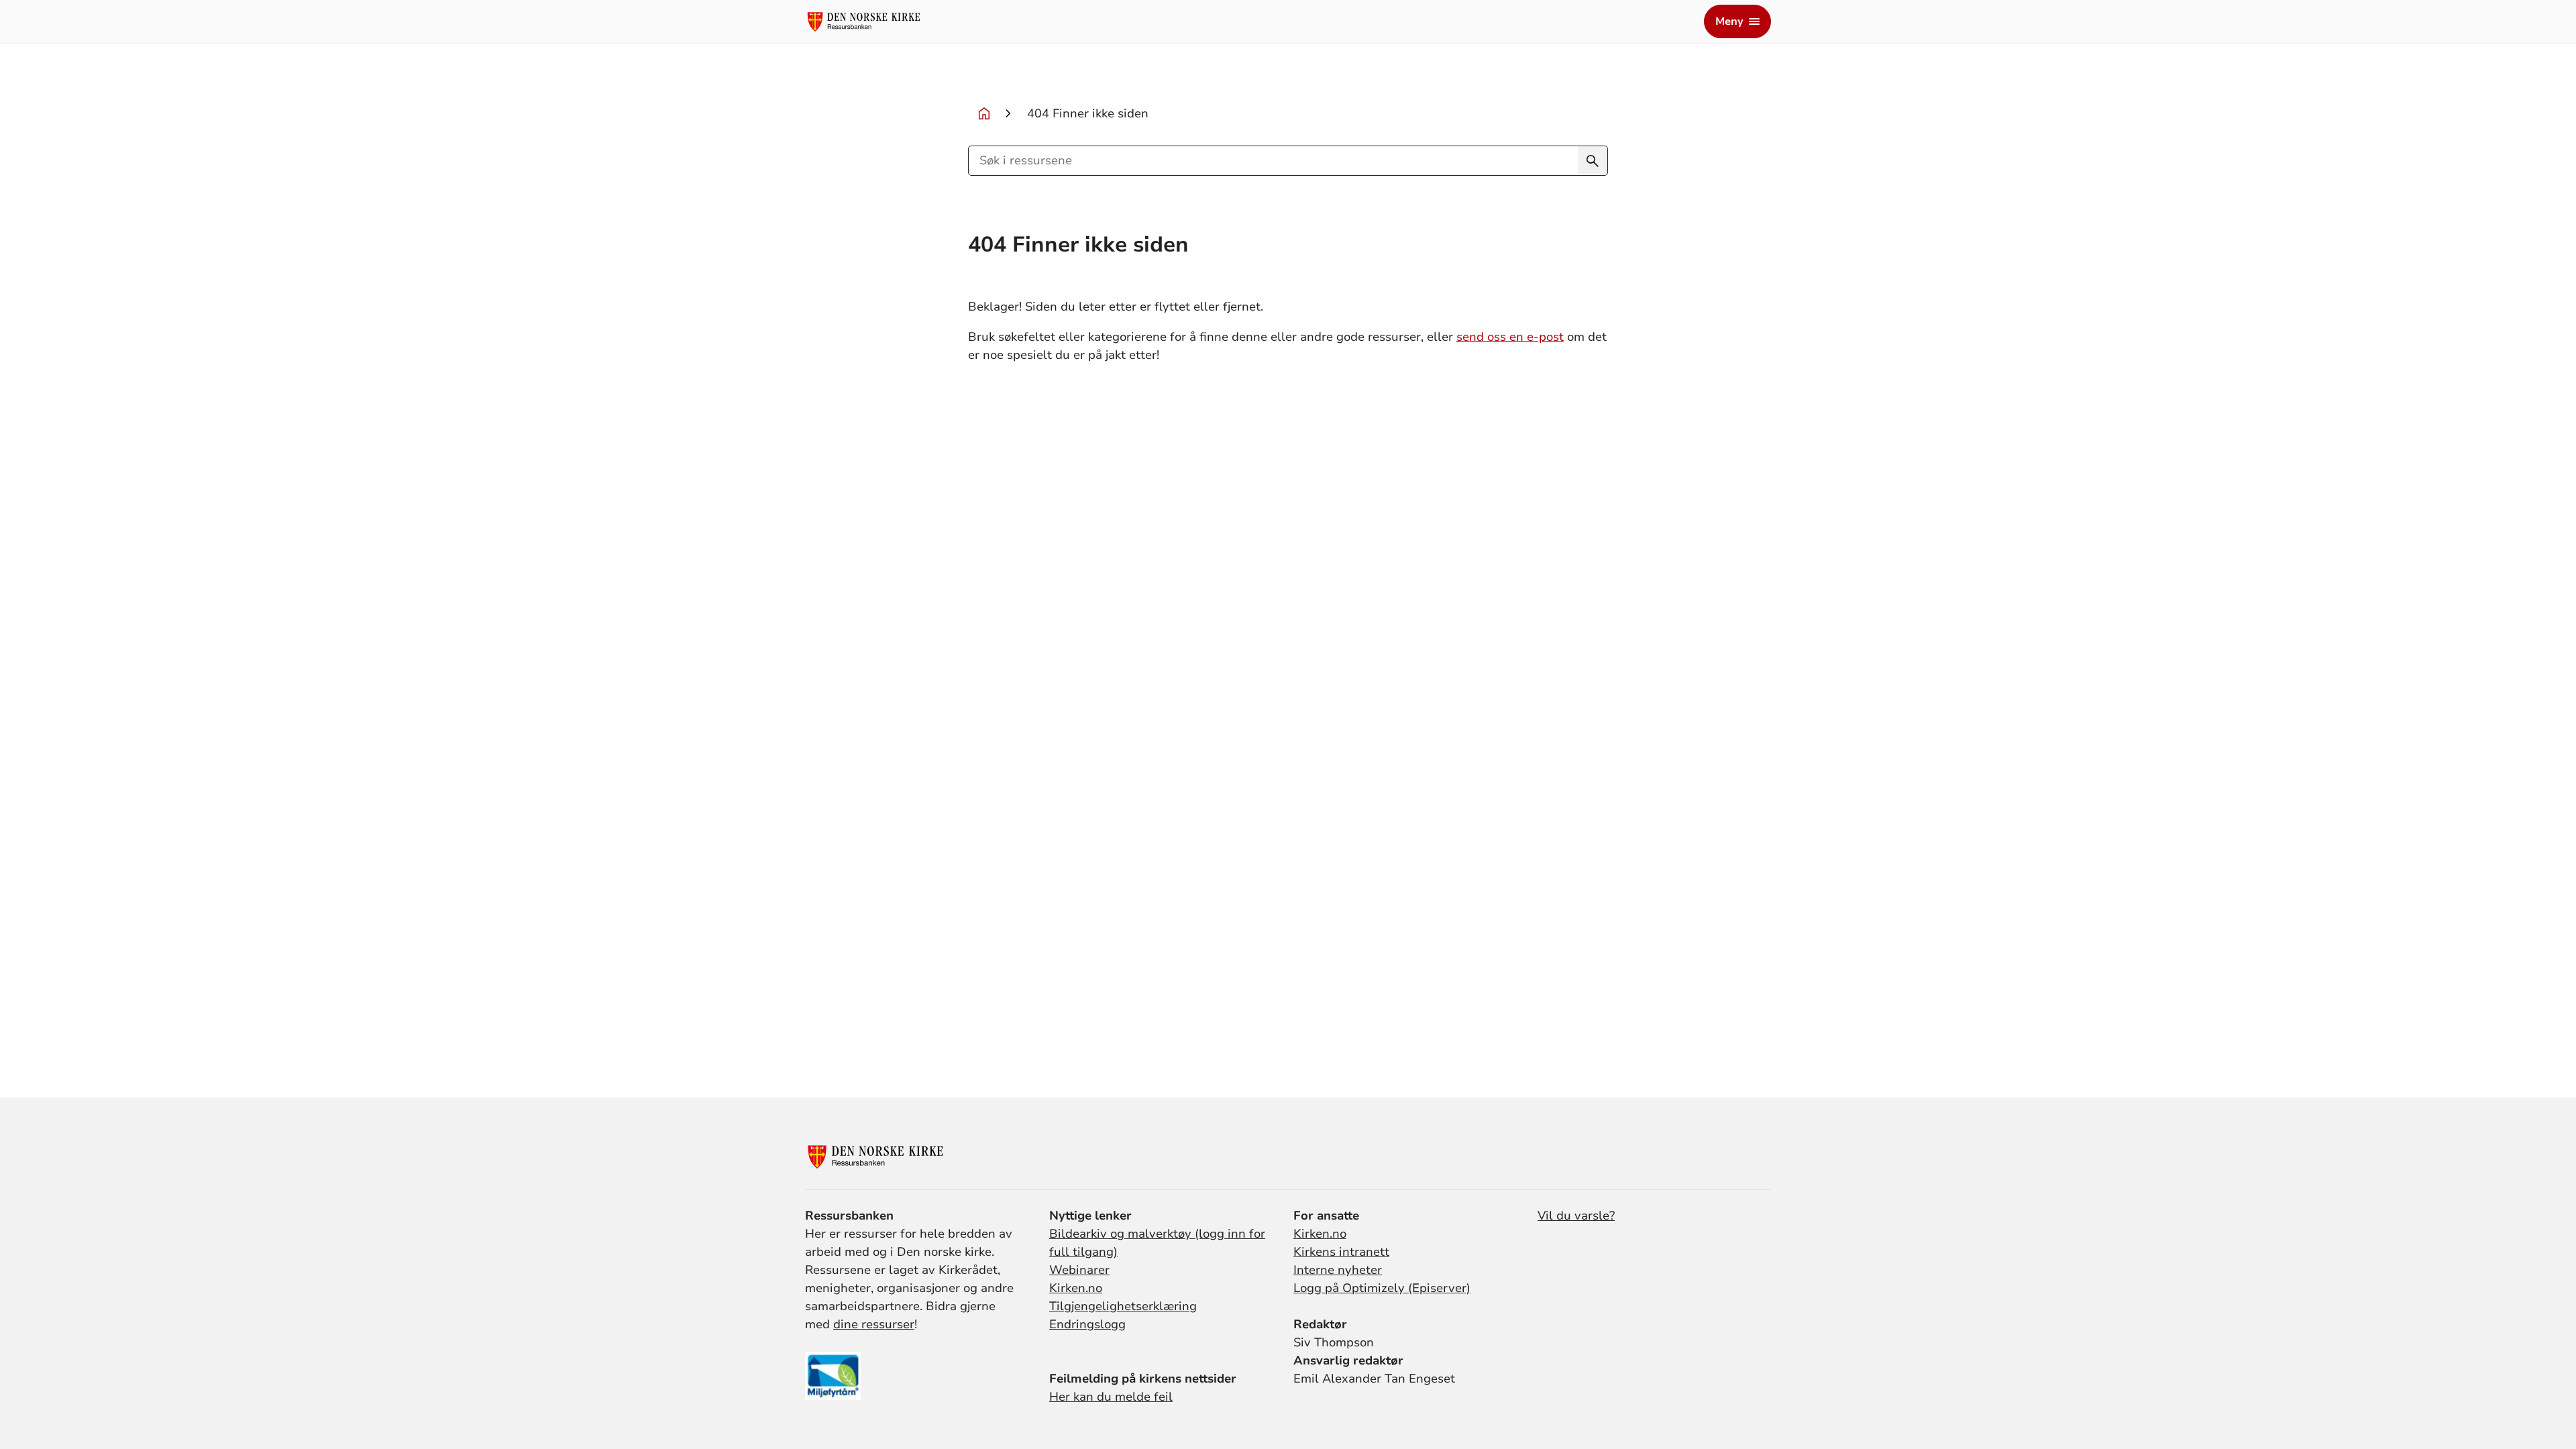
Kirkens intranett (1341, 1252)
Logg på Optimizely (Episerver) (1382, 1288)
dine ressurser (874, 1324)
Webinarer (1079, 1270)
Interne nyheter (1338, 1270)
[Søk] (1593, 161)
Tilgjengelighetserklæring (1123, 1306)
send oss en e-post (1510, 337)
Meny (1729, 21)
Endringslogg (1087, 1324)
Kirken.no (1076, 1288)
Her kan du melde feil (1111, 1397)
